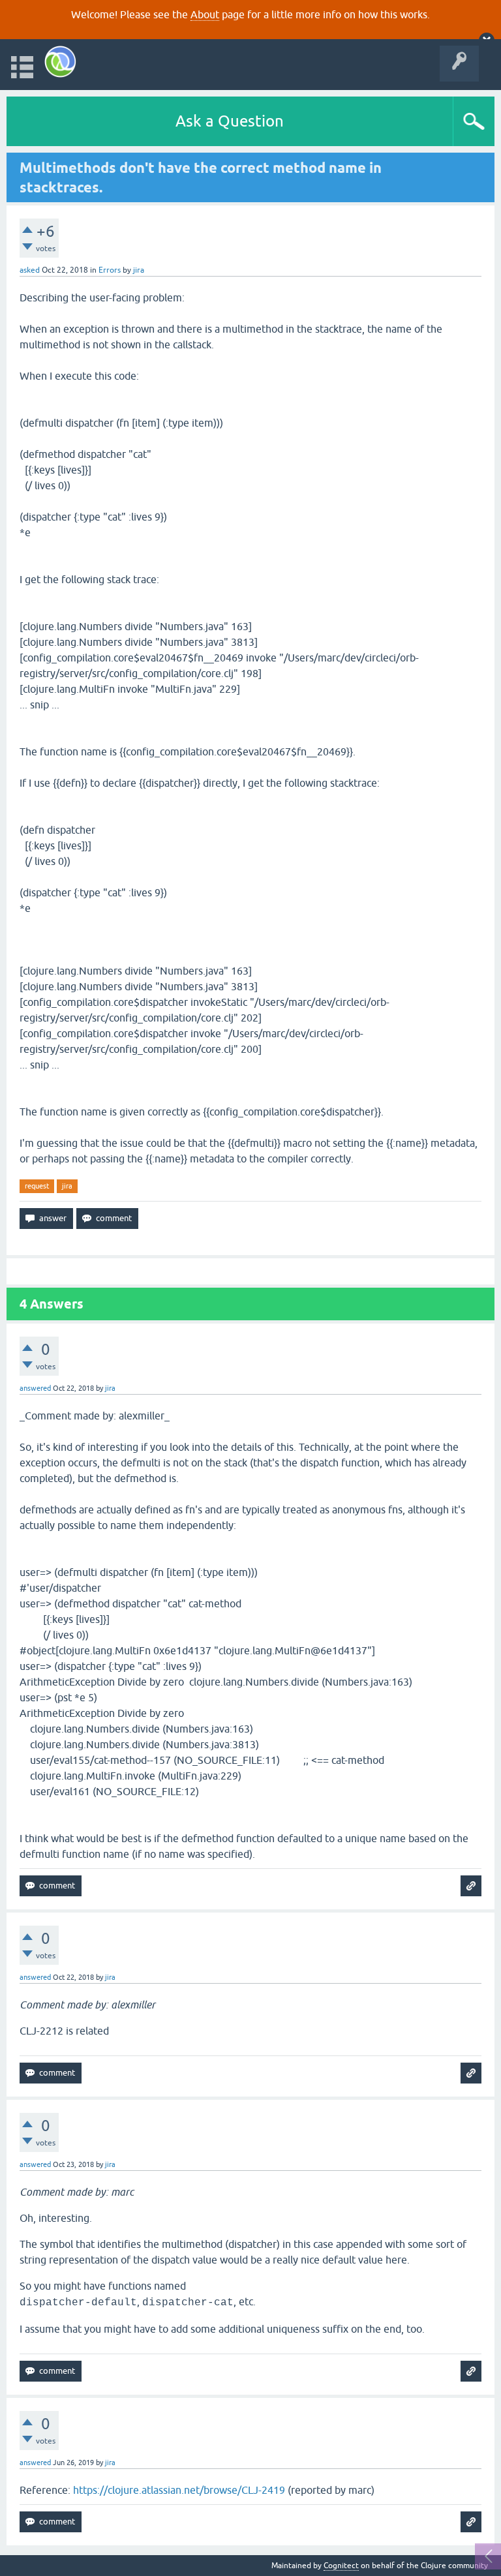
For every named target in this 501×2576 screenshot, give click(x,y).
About (205, 14)
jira (67, 1186)
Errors (110, 270)
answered (35, 1388)
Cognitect (341, 2566)
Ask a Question (230, 121)
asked (30, 270)
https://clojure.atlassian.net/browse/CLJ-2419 (179, 2490)
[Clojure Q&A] (60, 62)
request (37, 1186)
